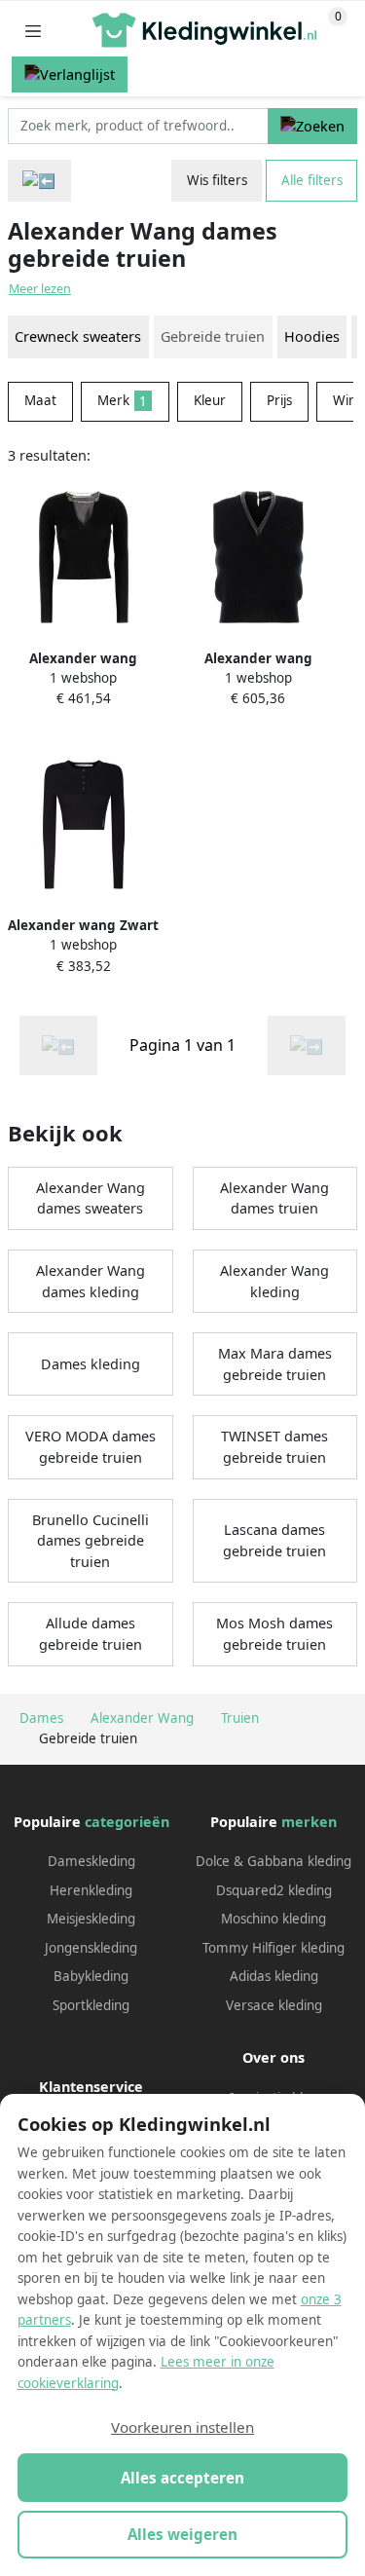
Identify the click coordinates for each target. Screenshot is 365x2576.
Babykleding (91, 1976)
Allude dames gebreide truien (91, 1634)
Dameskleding (91, 1861)
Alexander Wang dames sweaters (91, 1198)
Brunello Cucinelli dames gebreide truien (91, 1541)
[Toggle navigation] (33, 31)
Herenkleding (91, 1890)
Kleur (210, 400)
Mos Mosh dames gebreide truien (274, 1634)
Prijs (279, 400)
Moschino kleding (274, 1919)
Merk (122, 400)
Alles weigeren (182, 2534)
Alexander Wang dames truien (274, 1198)
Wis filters (217, 180)
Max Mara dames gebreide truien (275, 1364)
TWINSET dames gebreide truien (274, 1447)
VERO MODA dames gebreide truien (91, 1447)
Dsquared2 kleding (274, 1890)
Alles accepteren (182, 2478)
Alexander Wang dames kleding (91, 1281)
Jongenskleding (91, 1948)
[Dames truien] (39, 181)
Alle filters (312, 180)
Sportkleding (91, 2005)
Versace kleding (274, 2005)
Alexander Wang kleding (274, 1281)
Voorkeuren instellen (182, 2427)
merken (309, 1822)
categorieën (127, 1822)
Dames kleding (91, 1364)
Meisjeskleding (91, 1919)
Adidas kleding (274, 1976)
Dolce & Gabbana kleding (274, 1861)
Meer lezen (40, 289)
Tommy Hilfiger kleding (274, 1948)
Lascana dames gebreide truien (274, 1540)
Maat (40, 400)
